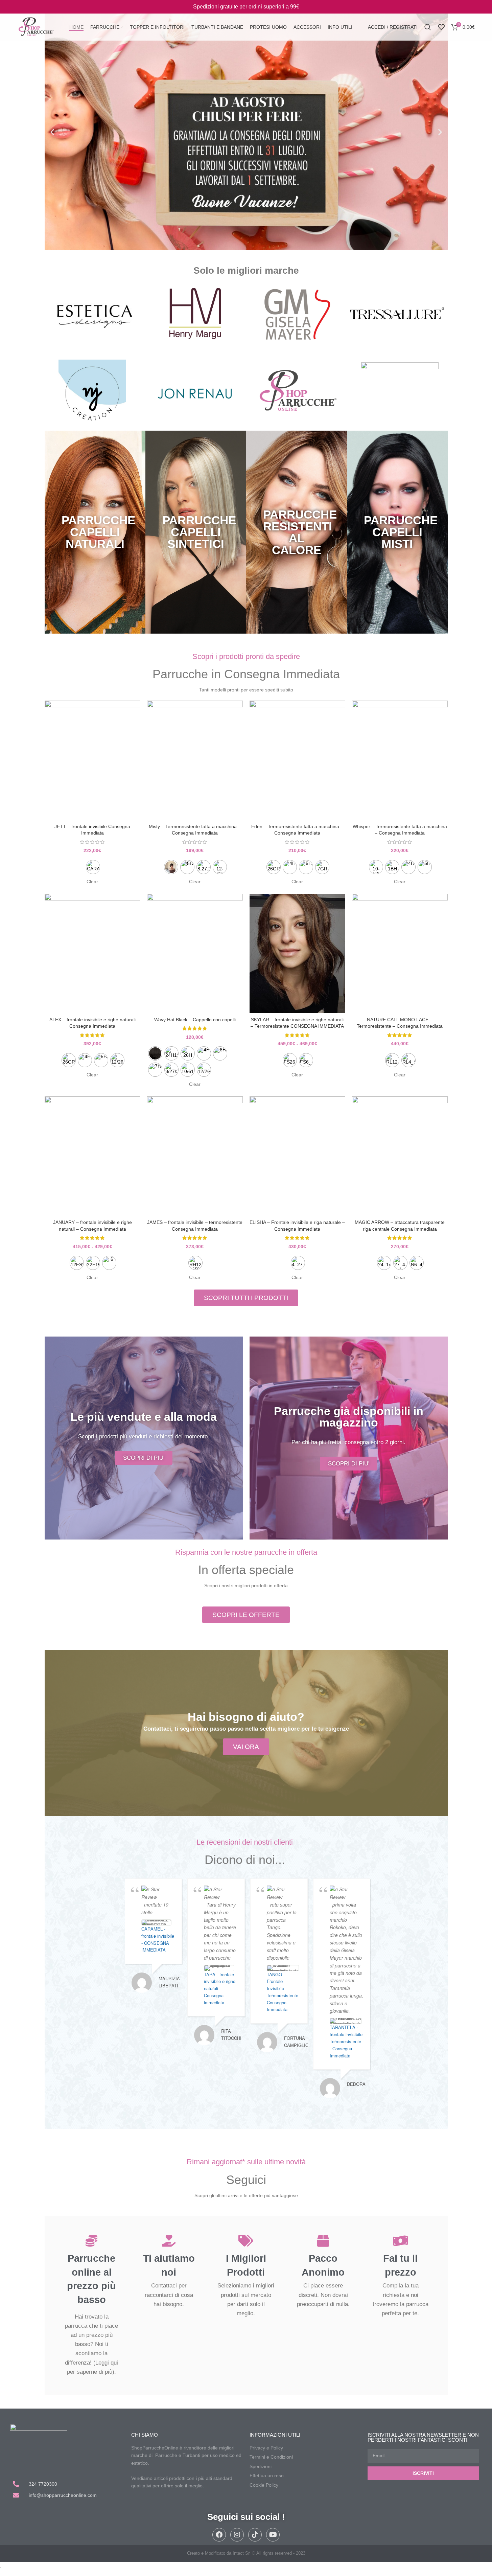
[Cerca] (428, 27)
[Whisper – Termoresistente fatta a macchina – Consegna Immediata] (400, 760)
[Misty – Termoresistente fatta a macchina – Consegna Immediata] (195, 760)
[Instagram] (237, 2535)
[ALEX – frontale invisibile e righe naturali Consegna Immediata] (92, 954)
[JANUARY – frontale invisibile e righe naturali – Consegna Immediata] (92, 1156)
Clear (92, 882)
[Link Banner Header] (246, 7)
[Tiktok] (255, 2535)
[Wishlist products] (441, 27)
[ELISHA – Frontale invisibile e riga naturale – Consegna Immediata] (297, 1156)
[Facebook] (219, 2535)
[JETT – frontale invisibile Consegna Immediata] (92, 760)
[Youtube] (273, 2535)
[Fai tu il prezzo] (401, 2241)
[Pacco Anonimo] (323, 2241)
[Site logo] (36, 27)
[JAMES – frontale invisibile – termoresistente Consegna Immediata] (195, 1156)
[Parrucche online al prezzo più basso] (91, 2241)
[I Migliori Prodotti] (246, 2241)
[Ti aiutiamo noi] (169, 2241)
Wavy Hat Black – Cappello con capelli (195, 1020)
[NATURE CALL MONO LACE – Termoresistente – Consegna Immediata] (400, 954)
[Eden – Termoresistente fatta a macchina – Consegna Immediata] (297, 760)
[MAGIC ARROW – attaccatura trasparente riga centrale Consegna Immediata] (400, 1156)
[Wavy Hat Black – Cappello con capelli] (195, 954)
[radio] (93, 867)
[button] (52, 132)
